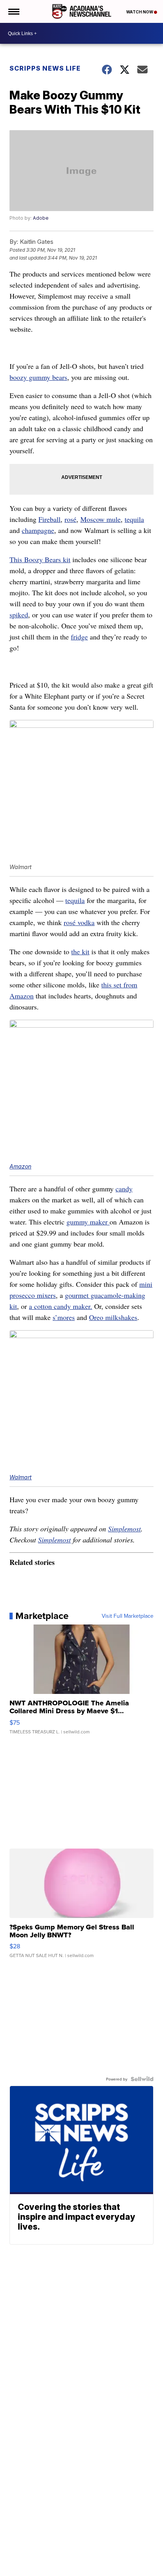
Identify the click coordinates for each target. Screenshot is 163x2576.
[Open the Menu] (13, 11)
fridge (79, 637)
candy (124, 1189)
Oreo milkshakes (113, 1317)
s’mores (64, 1317)
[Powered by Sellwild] (142, 2079)
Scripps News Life (45, 68)
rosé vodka (79, 922)
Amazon (20, 1166)
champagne (38, 530)
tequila (134, 519)
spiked (19, 615)
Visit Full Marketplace (128, 1616)
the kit (80, 952)
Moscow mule (100, 519)
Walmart (21, 1477)
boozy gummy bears (38, 377)
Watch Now (140, 12)
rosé (70, 519)
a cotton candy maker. (61, 1306)
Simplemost (124, 1529)
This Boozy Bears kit (40, 559)
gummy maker (88, 1222)
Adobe (41, 218)
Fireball (49, 519)
